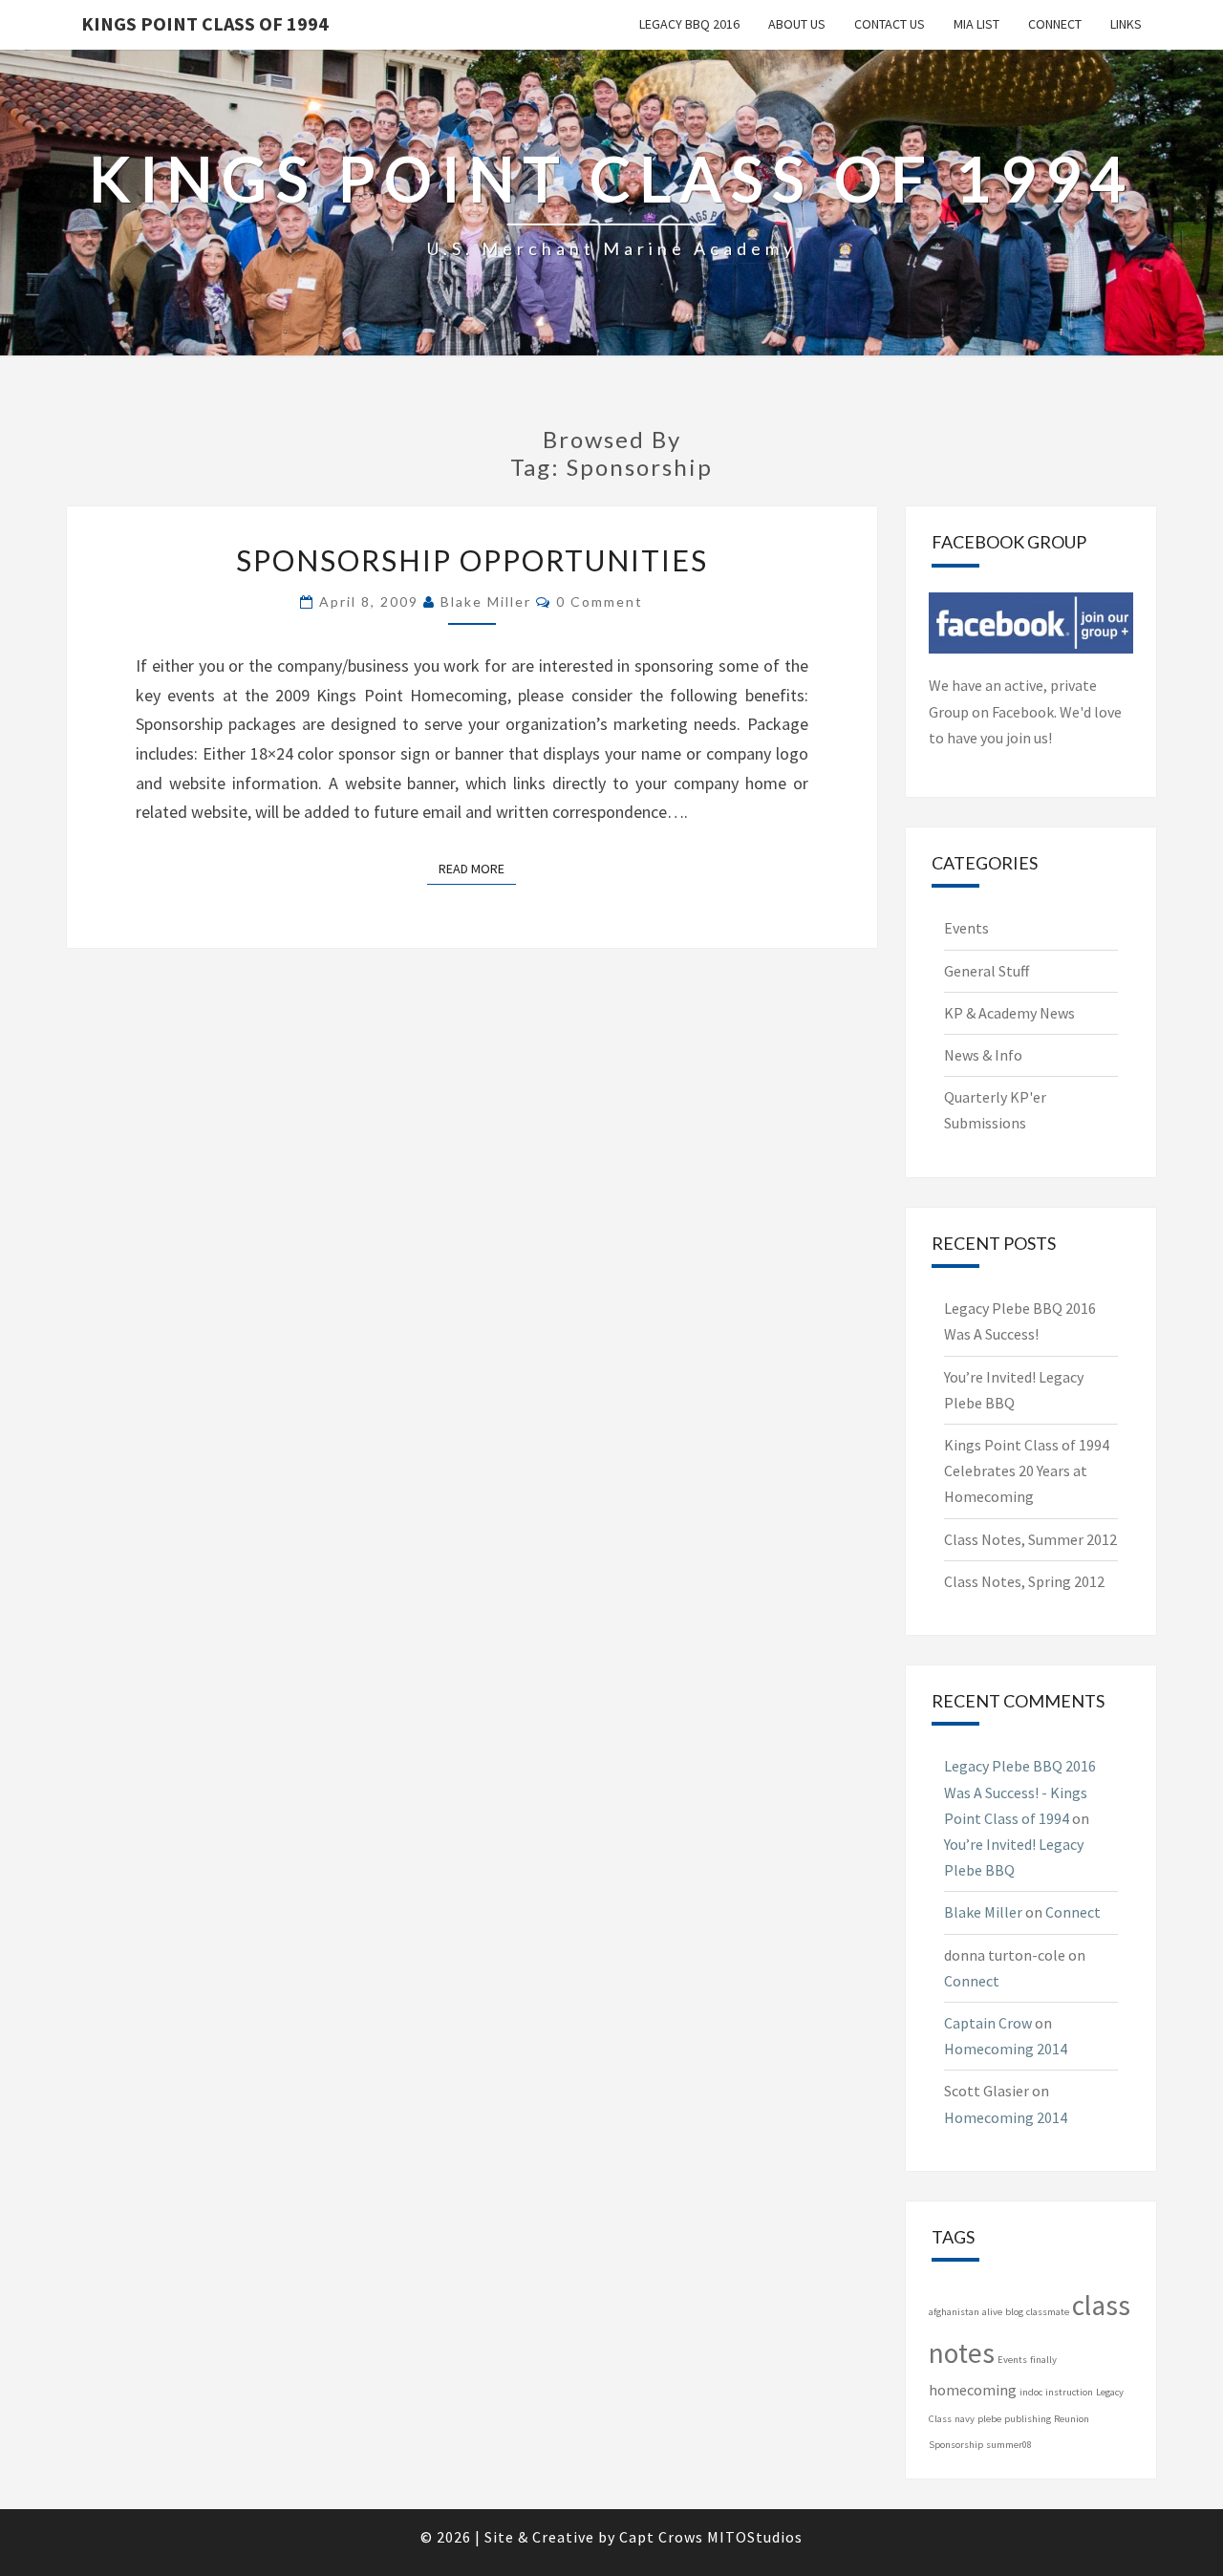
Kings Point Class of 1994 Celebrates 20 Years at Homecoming (1027, 1470)
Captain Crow (988, 2023)
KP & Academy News (1009, 1013)
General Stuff (987, 971)
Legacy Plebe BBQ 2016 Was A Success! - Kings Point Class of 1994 (1020, 1792)
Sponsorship (956, 2445)
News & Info (983, 1055)
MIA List (976, 24)
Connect (1055, 24)
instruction (1069, 2392)
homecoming (973, 2390)
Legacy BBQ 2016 (689, 24)
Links (1126, 24)
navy (965, 2419)
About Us (797, 24)
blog (1014, 2312)
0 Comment (600, 601)
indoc (1031, 2392)
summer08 (1009, 2445)
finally (1043, 2360)
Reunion (1072, 2419)
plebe (989, 2419)
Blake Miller (486, 601)
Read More (477, 868)
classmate (1048, 2312)
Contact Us (890, 24)
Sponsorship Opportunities (472, 560)
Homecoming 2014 (1006, 2049)
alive (992, 2312)
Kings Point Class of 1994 (205, 23)
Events (966, 928)
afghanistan (954, 2312)
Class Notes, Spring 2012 (1024, 1581)
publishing (1028, 2419)
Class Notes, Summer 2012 (1030, 1539)
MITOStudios (755, 2537)
